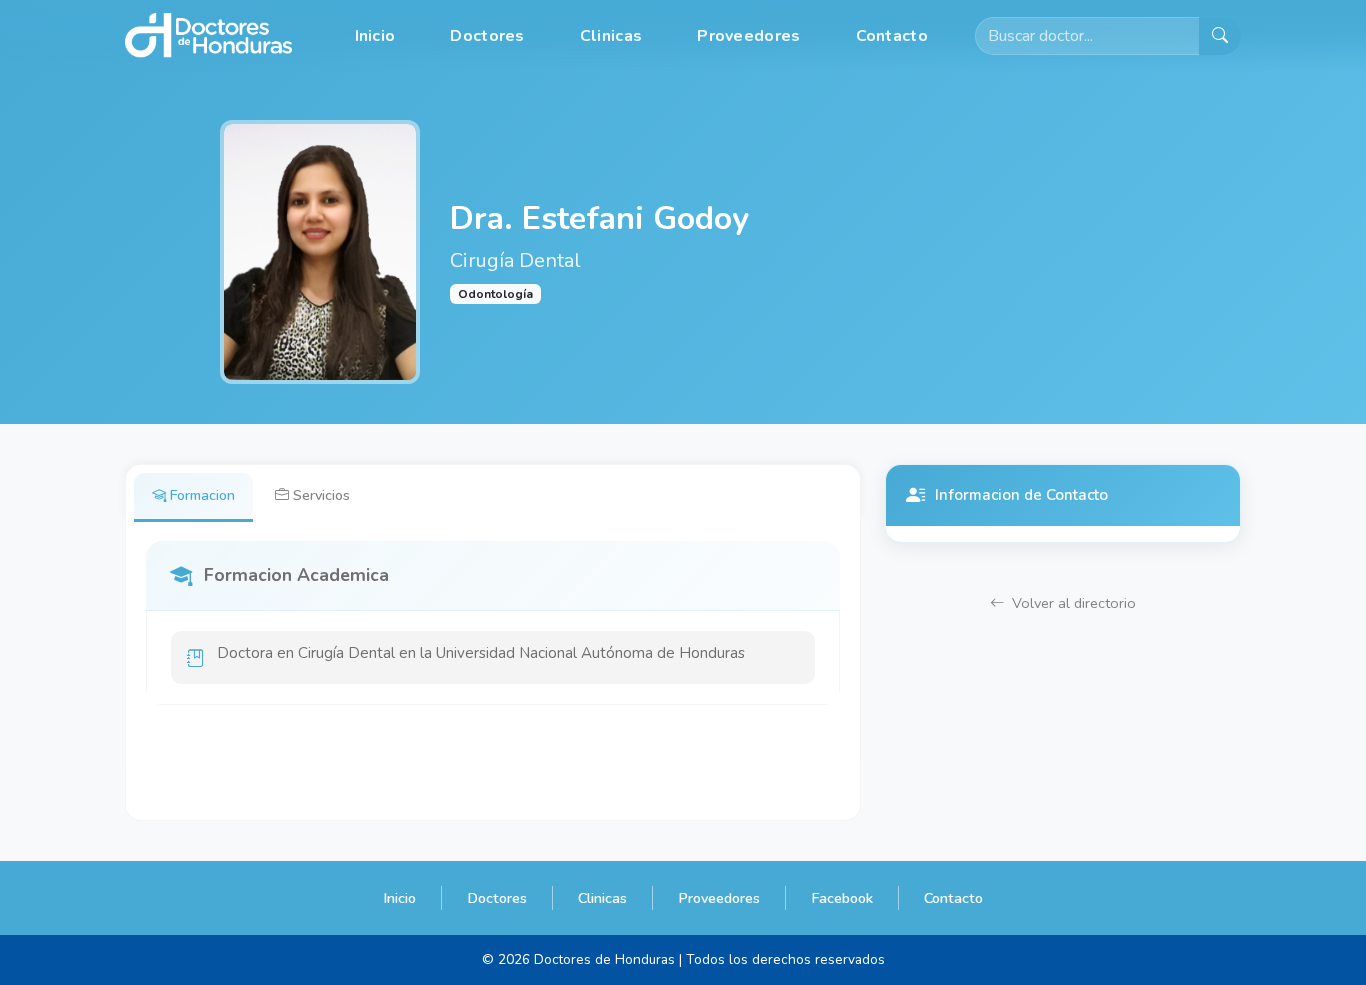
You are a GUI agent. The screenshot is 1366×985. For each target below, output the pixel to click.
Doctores (487, 36)
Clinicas (611, 36)
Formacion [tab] (202, 495)
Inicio (375, 36)
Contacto (892, 36)
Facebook (842, 898)
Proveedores (748, 36)
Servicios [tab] (321, 495)
